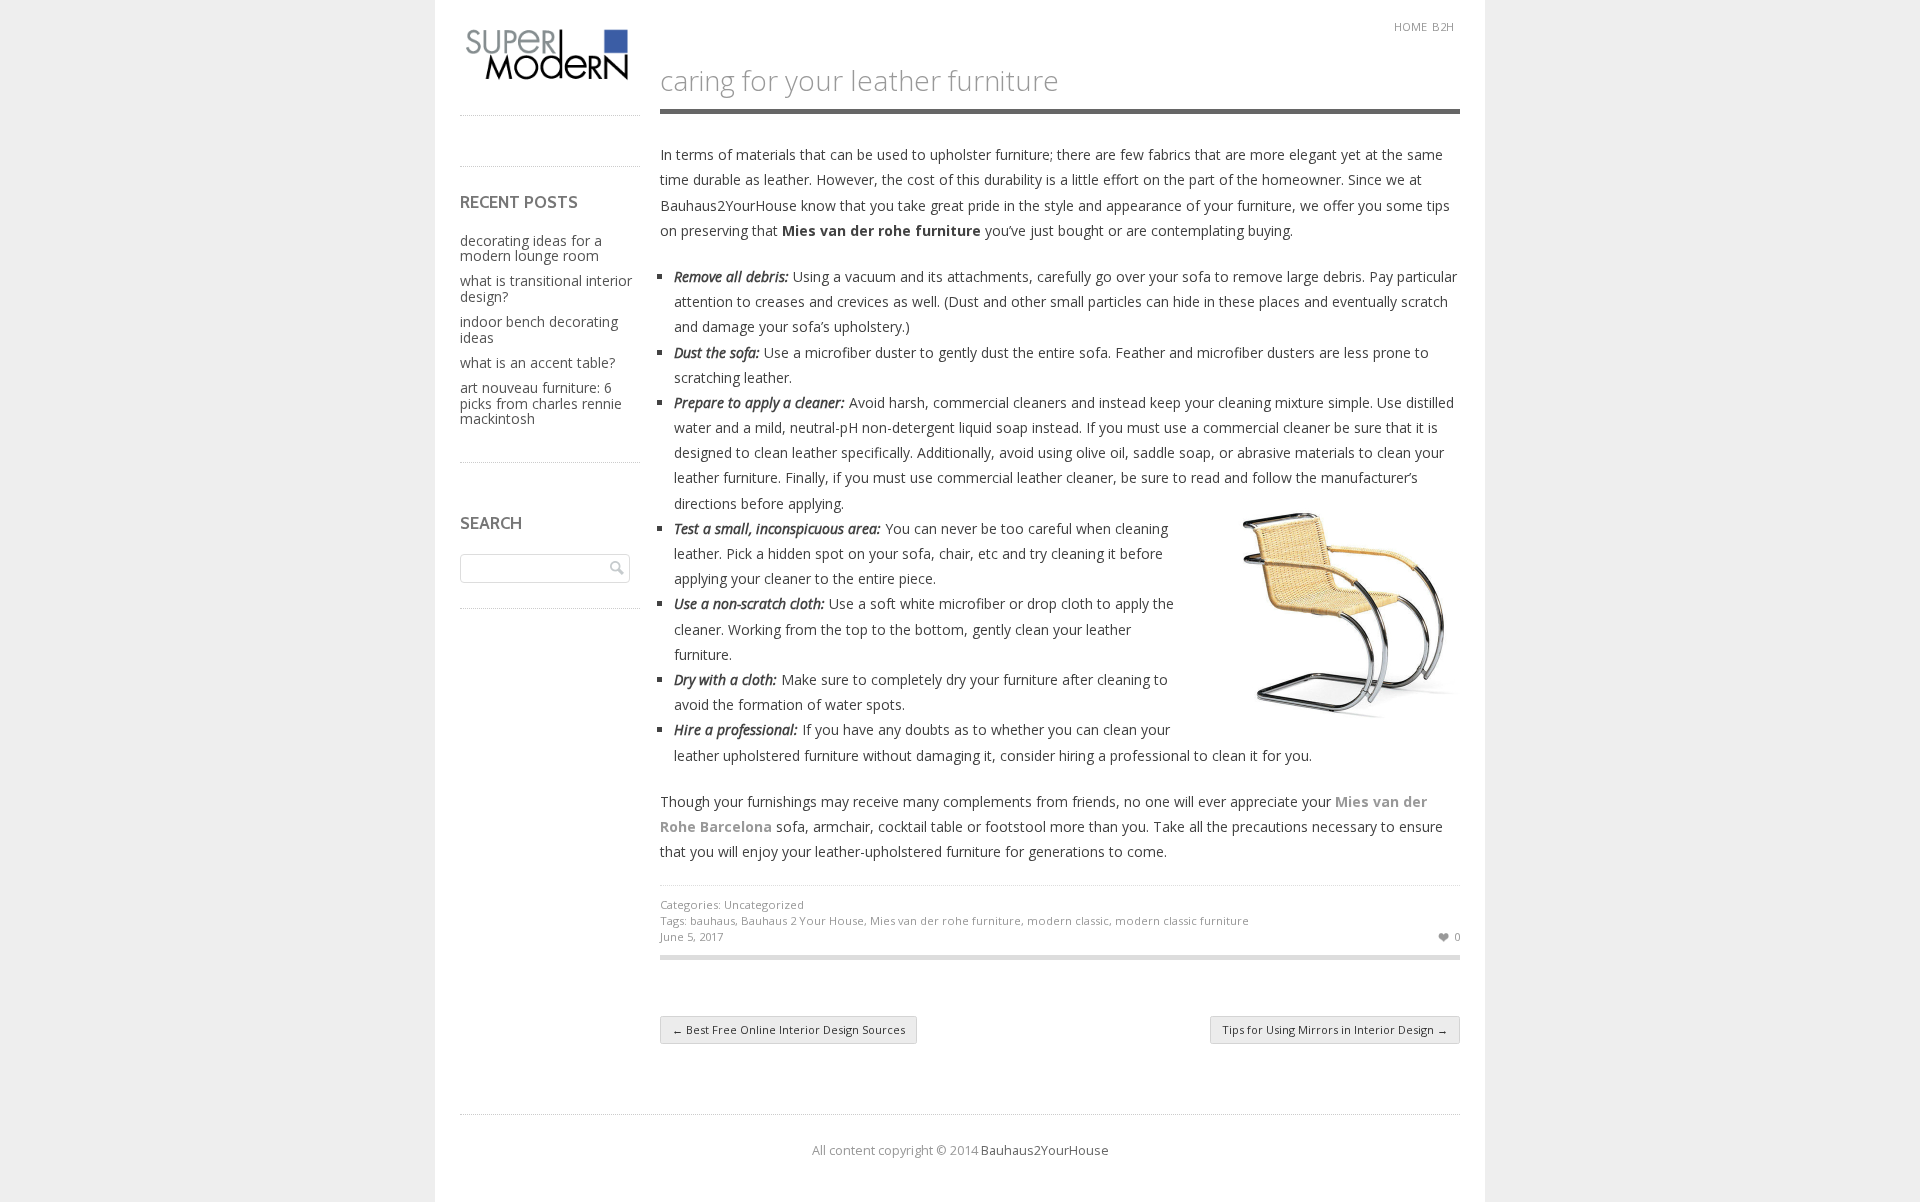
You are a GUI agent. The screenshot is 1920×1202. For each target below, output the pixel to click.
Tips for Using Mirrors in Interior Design (1335, 1029)
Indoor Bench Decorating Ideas (539, 329)
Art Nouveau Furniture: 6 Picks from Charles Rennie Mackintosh (541, 403)
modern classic (1068, 920)
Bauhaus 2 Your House (802, 920)
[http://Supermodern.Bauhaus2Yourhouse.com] (550, 77)
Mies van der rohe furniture (945, 920)
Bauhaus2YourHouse (1045, 1150)
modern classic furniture (1182, 920)
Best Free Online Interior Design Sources (788, 1029)
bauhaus (712, 920)
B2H (1443, 26)
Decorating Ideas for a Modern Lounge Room (531, 248)
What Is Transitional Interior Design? (546, 288)
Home (1410, 26)
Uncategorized (764, 904)
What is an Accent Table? (537, 362)
